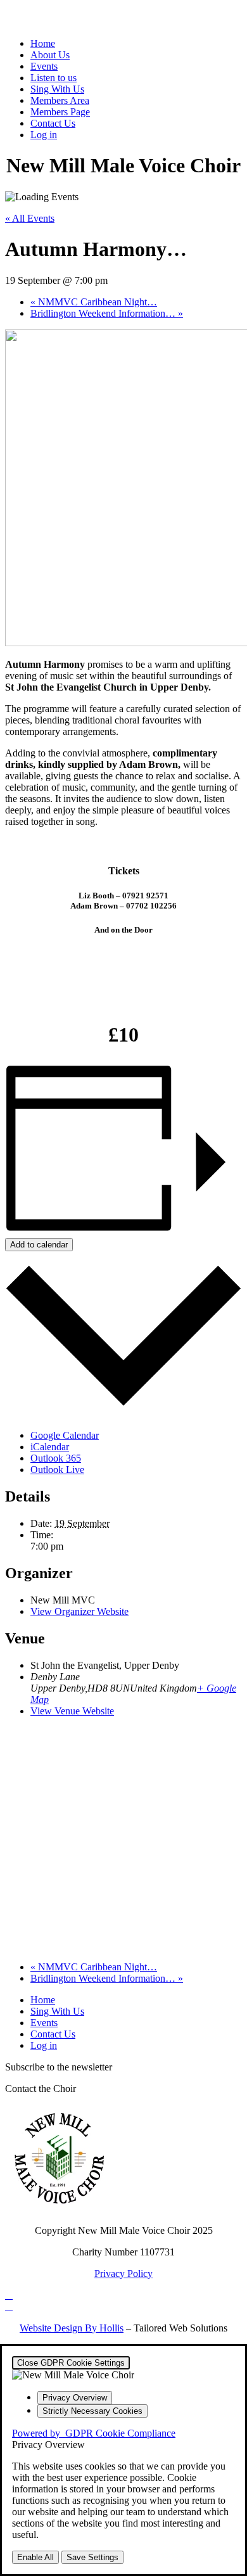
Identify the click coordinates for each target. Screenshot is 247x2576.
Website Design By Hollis (72, 2328)
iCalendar (50, 1447)
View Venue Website (72, 1711)
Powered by (94, 2433)
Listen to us (54, 78)
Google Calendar (65, 1435)
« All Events (30, 218)
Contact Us (53, 123)
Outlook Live (57, 1470)
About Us (50, 55)
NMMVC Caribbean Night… (94, 302)
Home (43, 43)
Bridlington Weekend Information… (107, 313)
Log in (44, 135)
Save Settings (92, 2557)
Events (44, 66)
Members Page (60, 112)
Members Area (60, 100)
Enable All (35, 2557)
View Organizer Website (79, 1611)
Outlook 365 (56, 1458)
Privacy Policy (123, 2273)
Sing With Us (57, 89)
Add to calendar (39, 1245)
